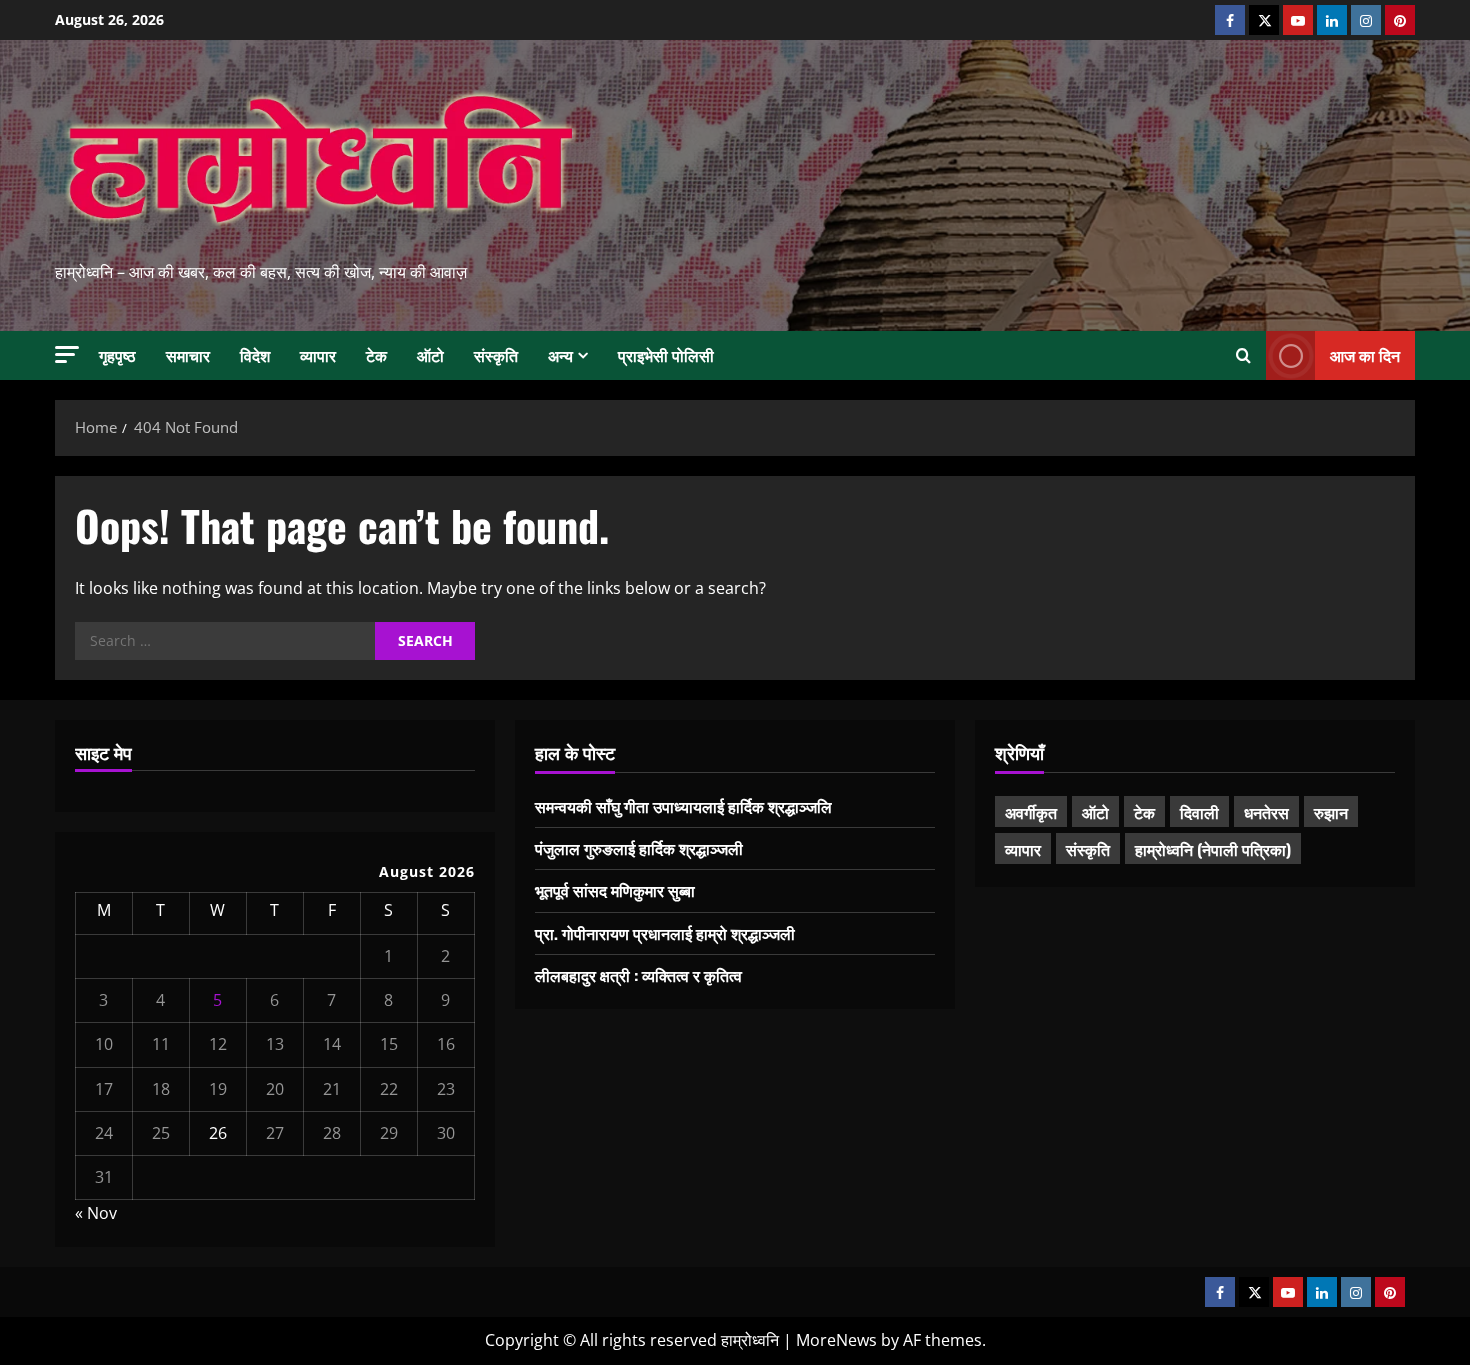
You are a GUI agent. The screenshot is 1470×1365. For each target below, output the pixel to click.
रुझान (1331, 812)
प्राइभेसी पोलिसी (666, 355)
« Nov (96, 1213)
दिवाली (1199, 812)
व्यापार (318, 355)
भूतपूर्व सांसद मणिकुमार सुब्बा (615, 890)
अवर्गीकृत (1031, 812)
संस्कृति (496, 355)
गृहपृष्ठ (117, 355)
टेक (376, 355)
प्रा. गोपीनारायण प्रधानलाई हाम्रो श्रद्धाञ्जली (665, 933)
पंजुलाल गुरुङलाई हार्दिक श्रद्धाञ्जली (639, 848)
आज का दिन (1365, 355)
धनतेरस (1266, 812)
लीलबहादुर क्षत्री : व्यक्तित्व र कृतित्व (638, 975)
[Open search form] (1243, 356)
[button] (67, 354)
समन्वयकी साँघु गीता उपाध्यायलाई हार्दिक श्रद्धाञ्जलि (683, 806)
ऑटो (430, 355)
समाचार (188, 355)
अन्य (560, 355)
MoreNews (836, 1340)
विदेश (255, 355)
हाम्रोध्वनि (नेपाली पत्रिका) (1213, 849)
